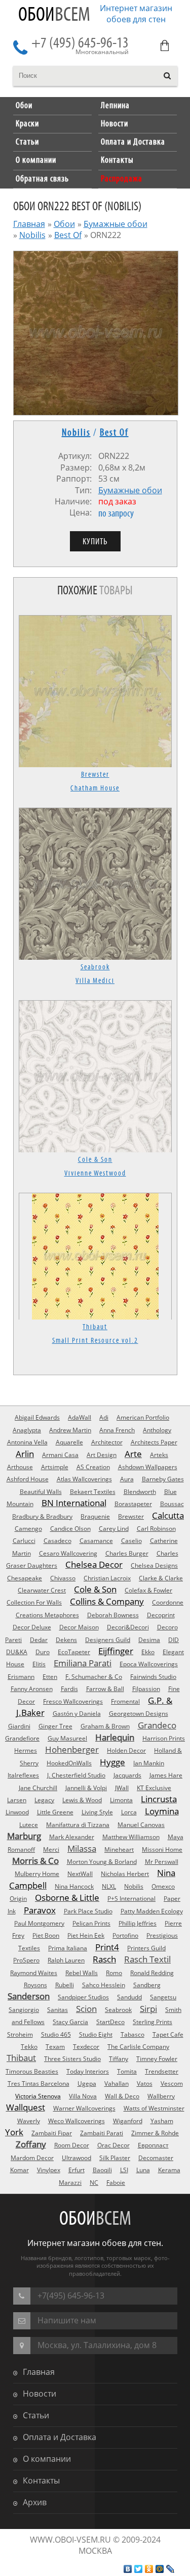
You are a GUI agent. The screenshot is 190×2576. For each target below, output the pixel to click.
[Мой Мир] (160, 2569)
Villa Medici (95, 981)
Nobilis (32, 235)
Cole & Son (95, 1160)
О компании (47, 2459)
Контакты (41, 2480)
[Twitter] (139, 2569)
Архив (35, 2502)
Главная (29, 224)
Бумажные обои (116, 224)
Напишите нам (67, 2320)
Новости (40, 2394)
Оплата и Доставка (60, 2437)
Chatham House (95, 788)
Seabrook (95, 967)
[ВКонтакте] (128, 2569)
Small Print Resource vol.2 (95, 1341)
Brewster (95, 775)
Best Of (68, 235)
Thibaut (95, 1327)
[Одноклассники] (149, 2569)
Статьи (36, 2415)
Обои (54, 15)
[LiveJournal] (170, 2569)
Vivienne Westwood (95, 1174)
